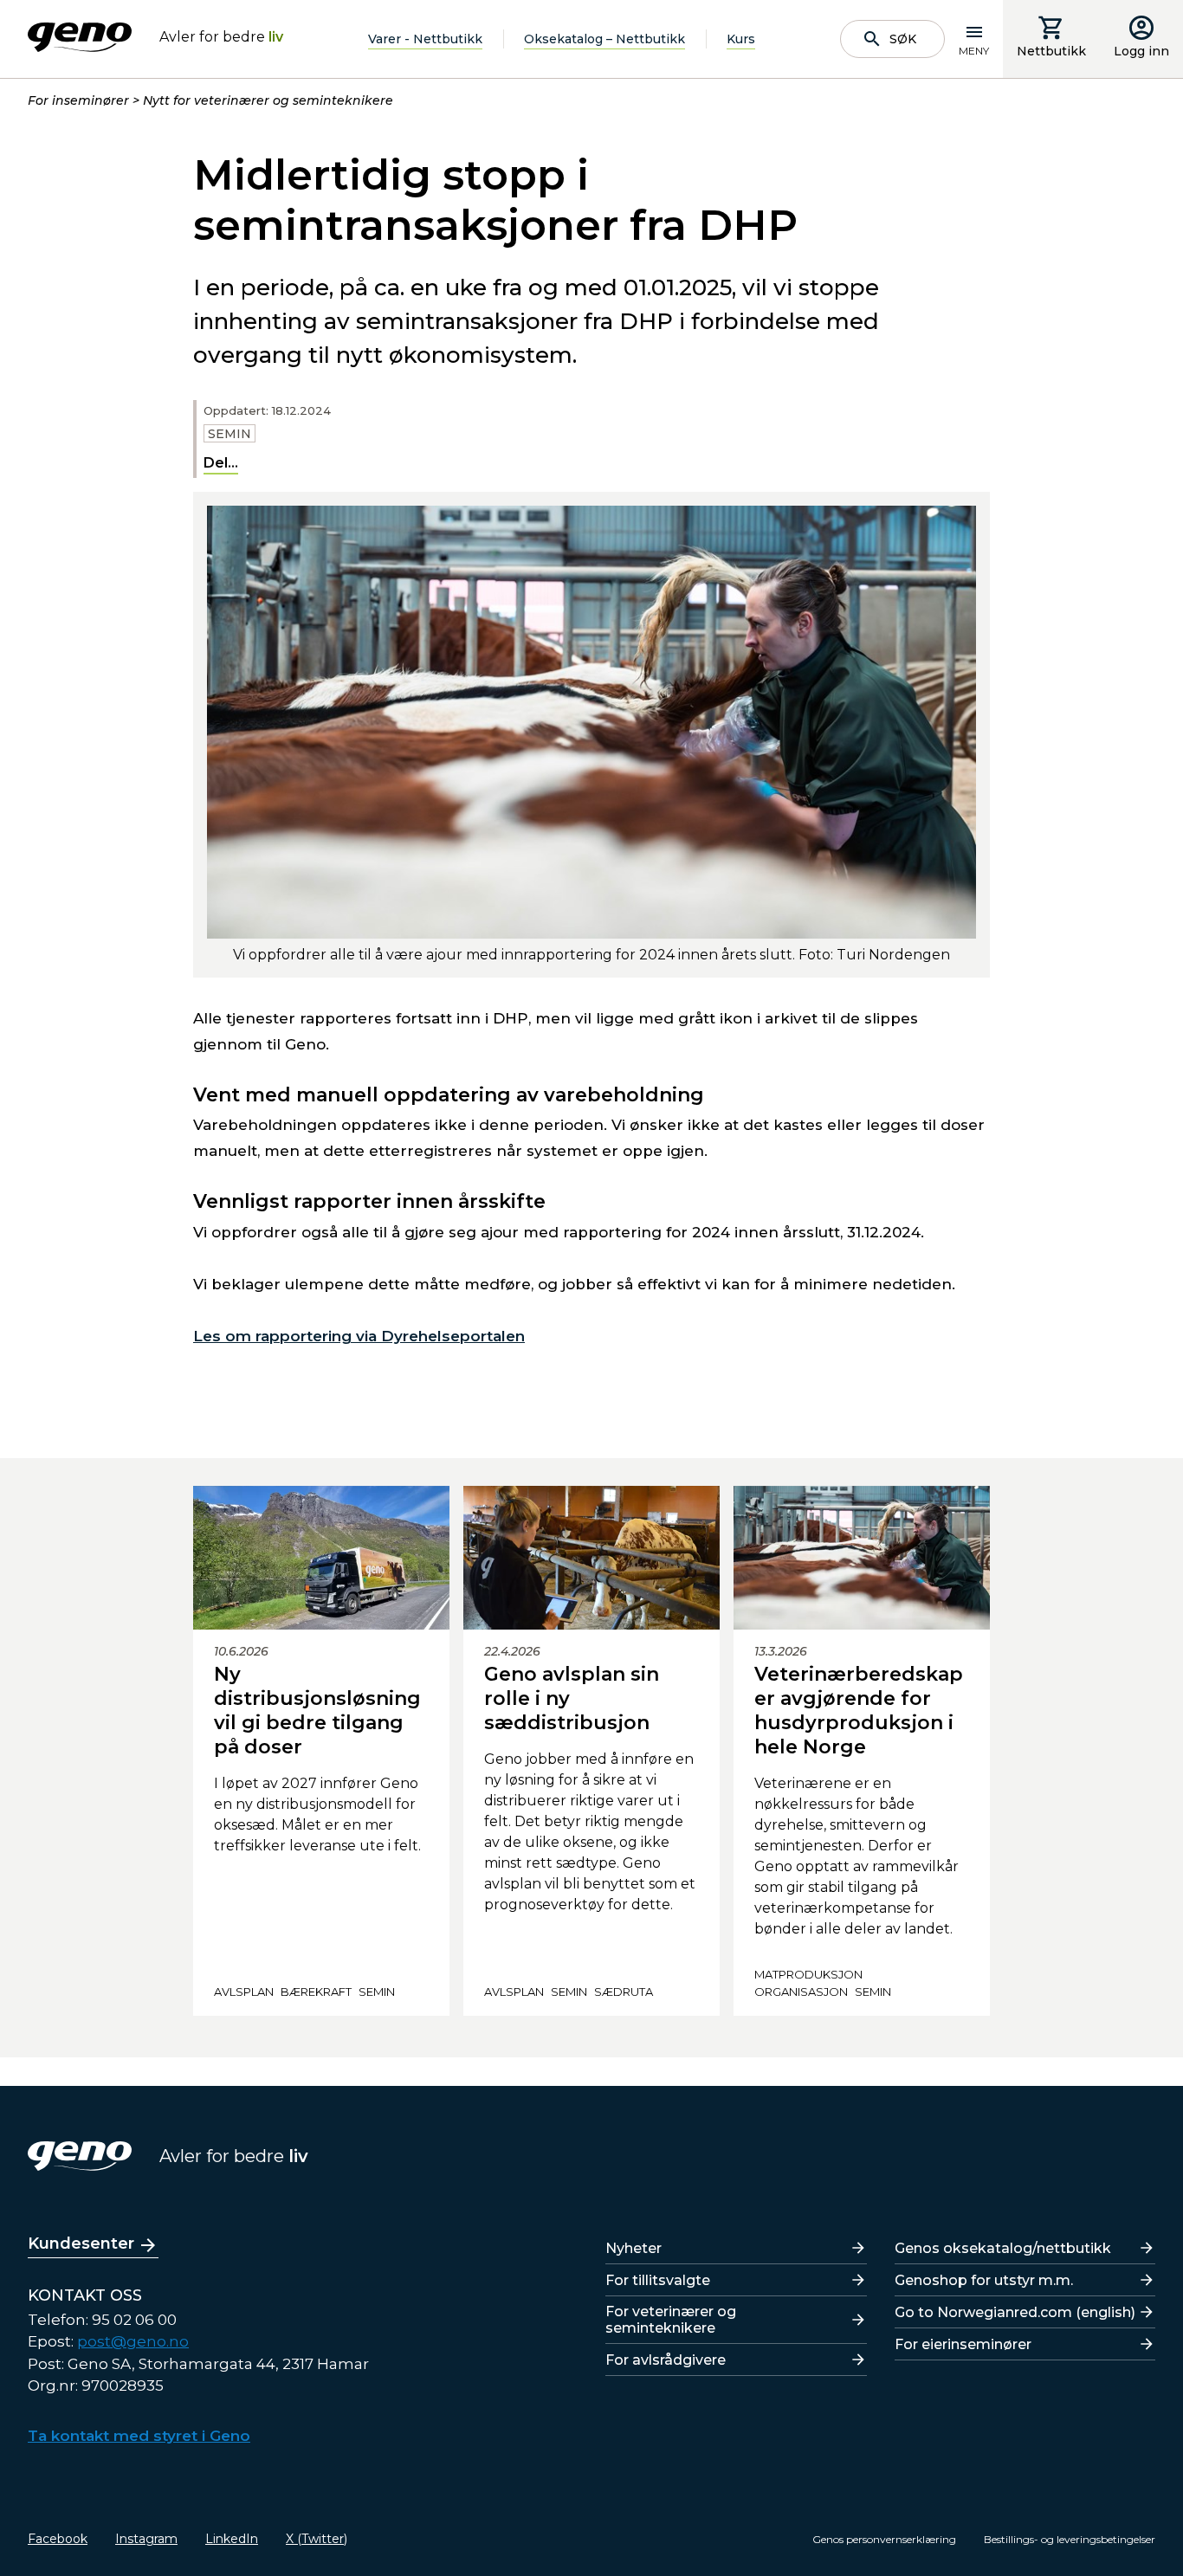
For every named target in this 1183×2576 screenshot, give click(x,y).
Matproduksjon (808, 1974)
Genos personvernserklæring (884, 2539)
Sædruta (624, 1992)
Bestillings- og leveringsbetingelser (1070, 2539)
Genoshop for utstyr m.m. (984, 2280)
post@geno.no (133, 2341)
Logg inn (1141, 51)
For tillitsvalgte (658, 2280)
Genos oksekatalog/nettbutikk (1003, 2248)
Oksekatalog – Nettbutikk (604, 39)
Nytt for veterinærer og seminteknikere (268, 100)
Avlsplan (244, 1992)
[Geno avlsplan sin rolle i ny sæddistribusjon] (591, 1558)
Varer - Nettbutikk (425, 39)
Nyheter (634, 2248)
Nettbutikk (1051, 51)
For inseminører (78, 100)
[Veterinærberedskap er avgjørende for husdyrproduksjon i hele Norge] (862, 1558)
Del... (221, 463)
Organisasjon (801, 1992)
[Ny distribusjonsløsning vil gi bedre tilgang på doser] (321, 1558)
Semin (229, 434)
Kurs (741, 39)
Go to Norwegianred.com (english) (1015, 2312)
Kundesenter (81, 2244)
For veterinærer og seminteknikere (671, 2320)
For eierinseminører (963, 2344)
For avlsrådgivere (666, 2360)
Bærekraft (316, 1992)
